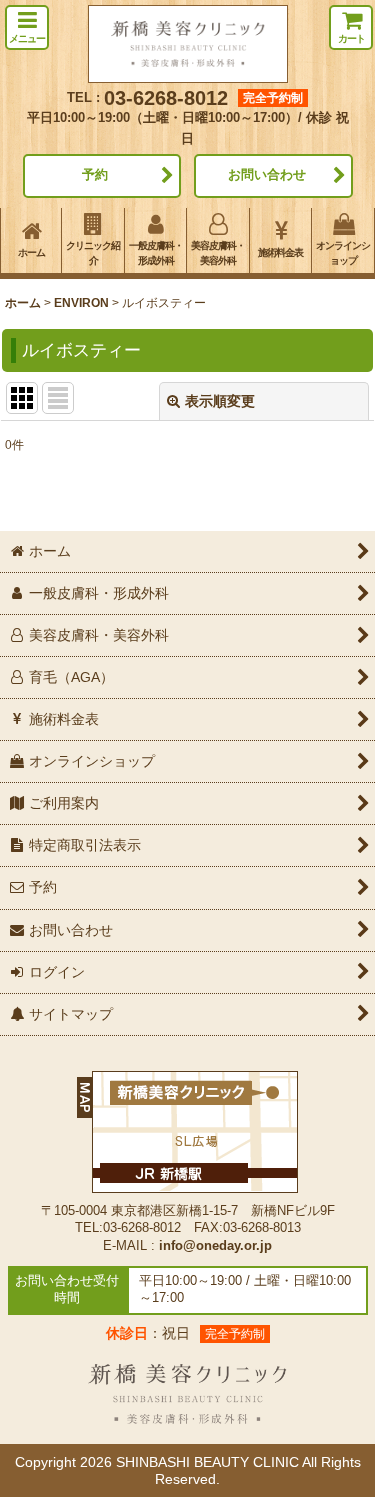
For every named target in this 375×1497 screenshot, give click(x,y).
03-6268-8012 (166, 98)
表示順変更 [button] (220, 401)
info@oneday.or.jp (215, 1246)
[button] (27, 27)
